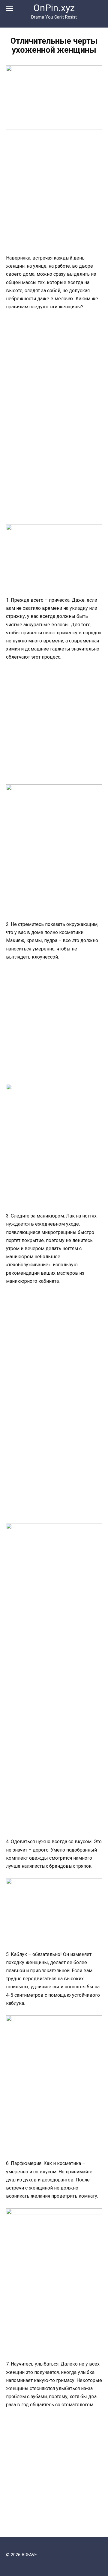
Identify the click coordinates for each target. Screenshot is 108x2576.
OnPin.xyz (54, 8)
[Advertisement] (54, 193)
